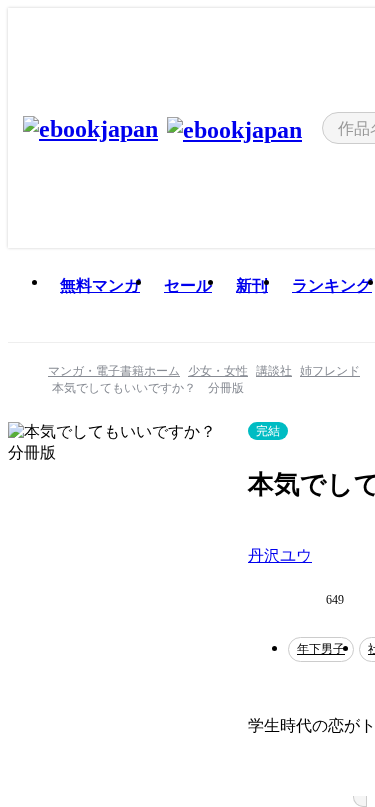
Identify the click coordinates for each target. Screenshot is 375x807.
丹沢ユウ (280, 555)
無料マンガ (100, 285)
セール (188, 285)
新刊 (252, 285)
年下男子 (321, 649)
